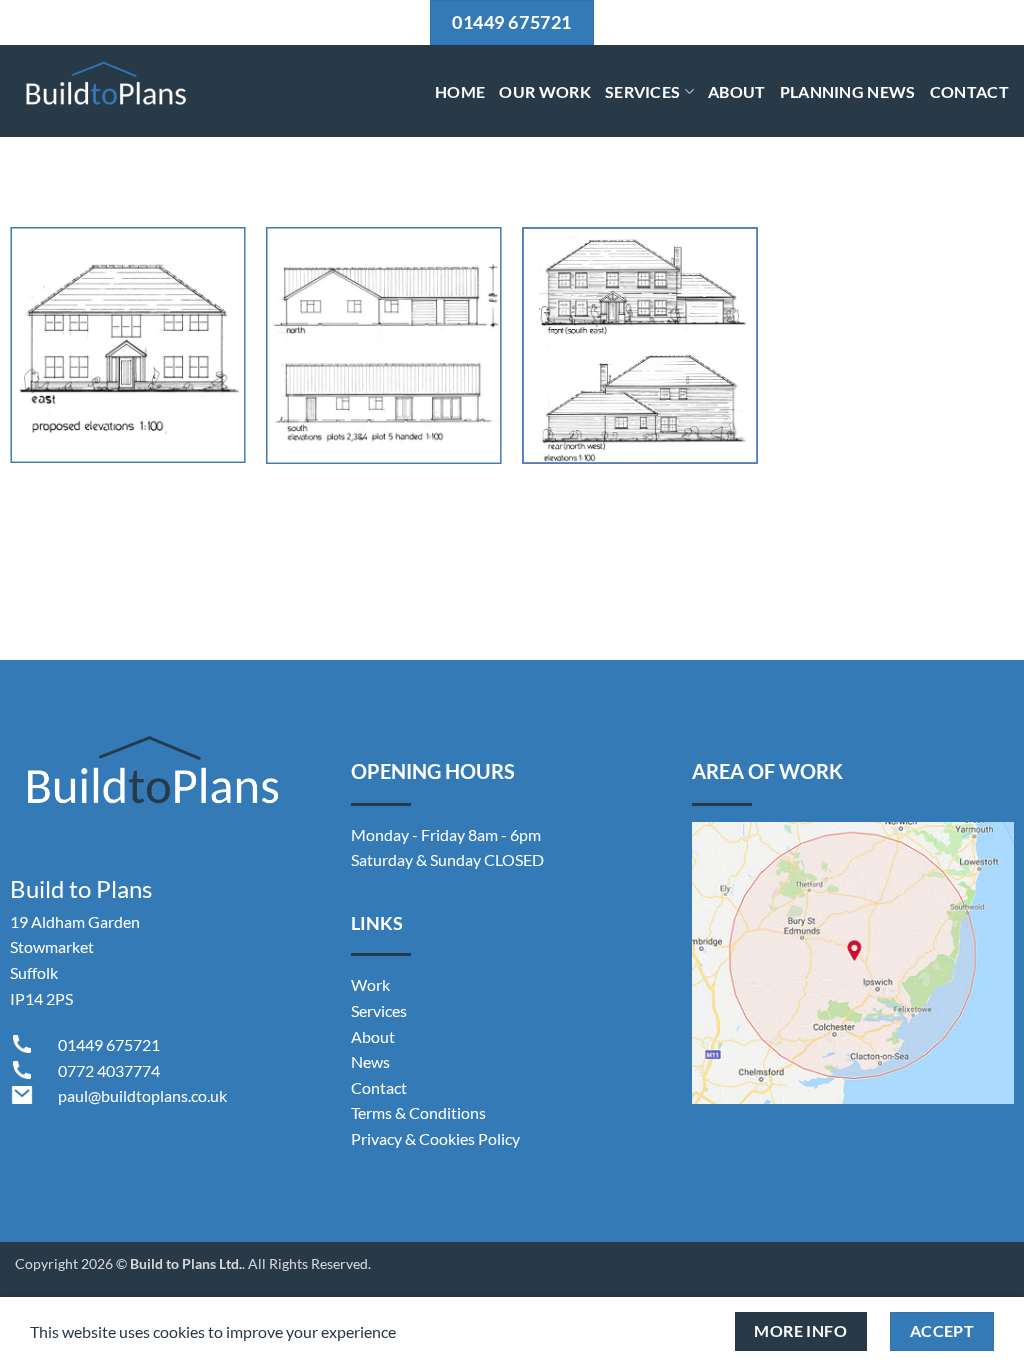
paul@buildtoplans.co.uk (142, 1095)
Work (370, 984)
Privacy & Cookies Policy (435, 1138)
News (370, 1061)
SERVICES (643, 91)
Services (379, 1010)
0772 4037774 (109, 1070)
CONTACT (969, 91)
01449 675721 (109, 1044)
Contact (379, 1087)
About (373, 1036)
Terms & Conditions (418, 1112)
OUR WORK (545, 91)
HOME (460, 91)
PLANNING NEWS (848, 91)
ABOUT (737, 91)
